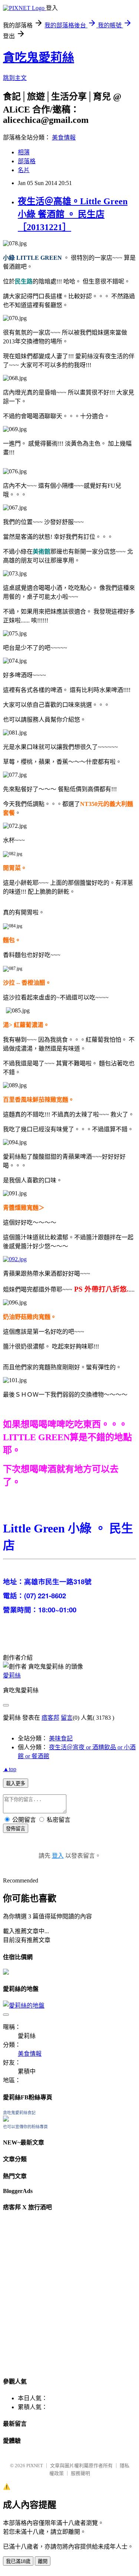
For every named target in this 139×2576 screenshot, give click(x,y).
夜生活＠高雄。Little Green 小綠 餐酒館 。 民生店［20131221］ (73, 214)
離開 (43, 2561)
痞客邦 (50, 1718)
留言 (67, 1718)
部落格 (27, 161)
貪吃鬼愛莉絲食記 (19, 2113)
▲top (10, 1769)
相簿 (24, 152)
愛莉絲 (12, 1675)
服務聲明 (80, 2473)
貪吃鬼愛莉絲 (39, 57)
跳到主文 (15, 78)
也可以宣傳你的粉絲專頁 (25, 2127)
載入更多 (16, 1784)
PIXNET (35, 2466)
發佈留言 (16, 1829)
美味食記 (61, 1738)
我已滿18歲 (18, 2561)
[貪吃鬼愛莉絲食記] (6, 2120)
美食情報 (64, 137)
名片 (24, 170)
